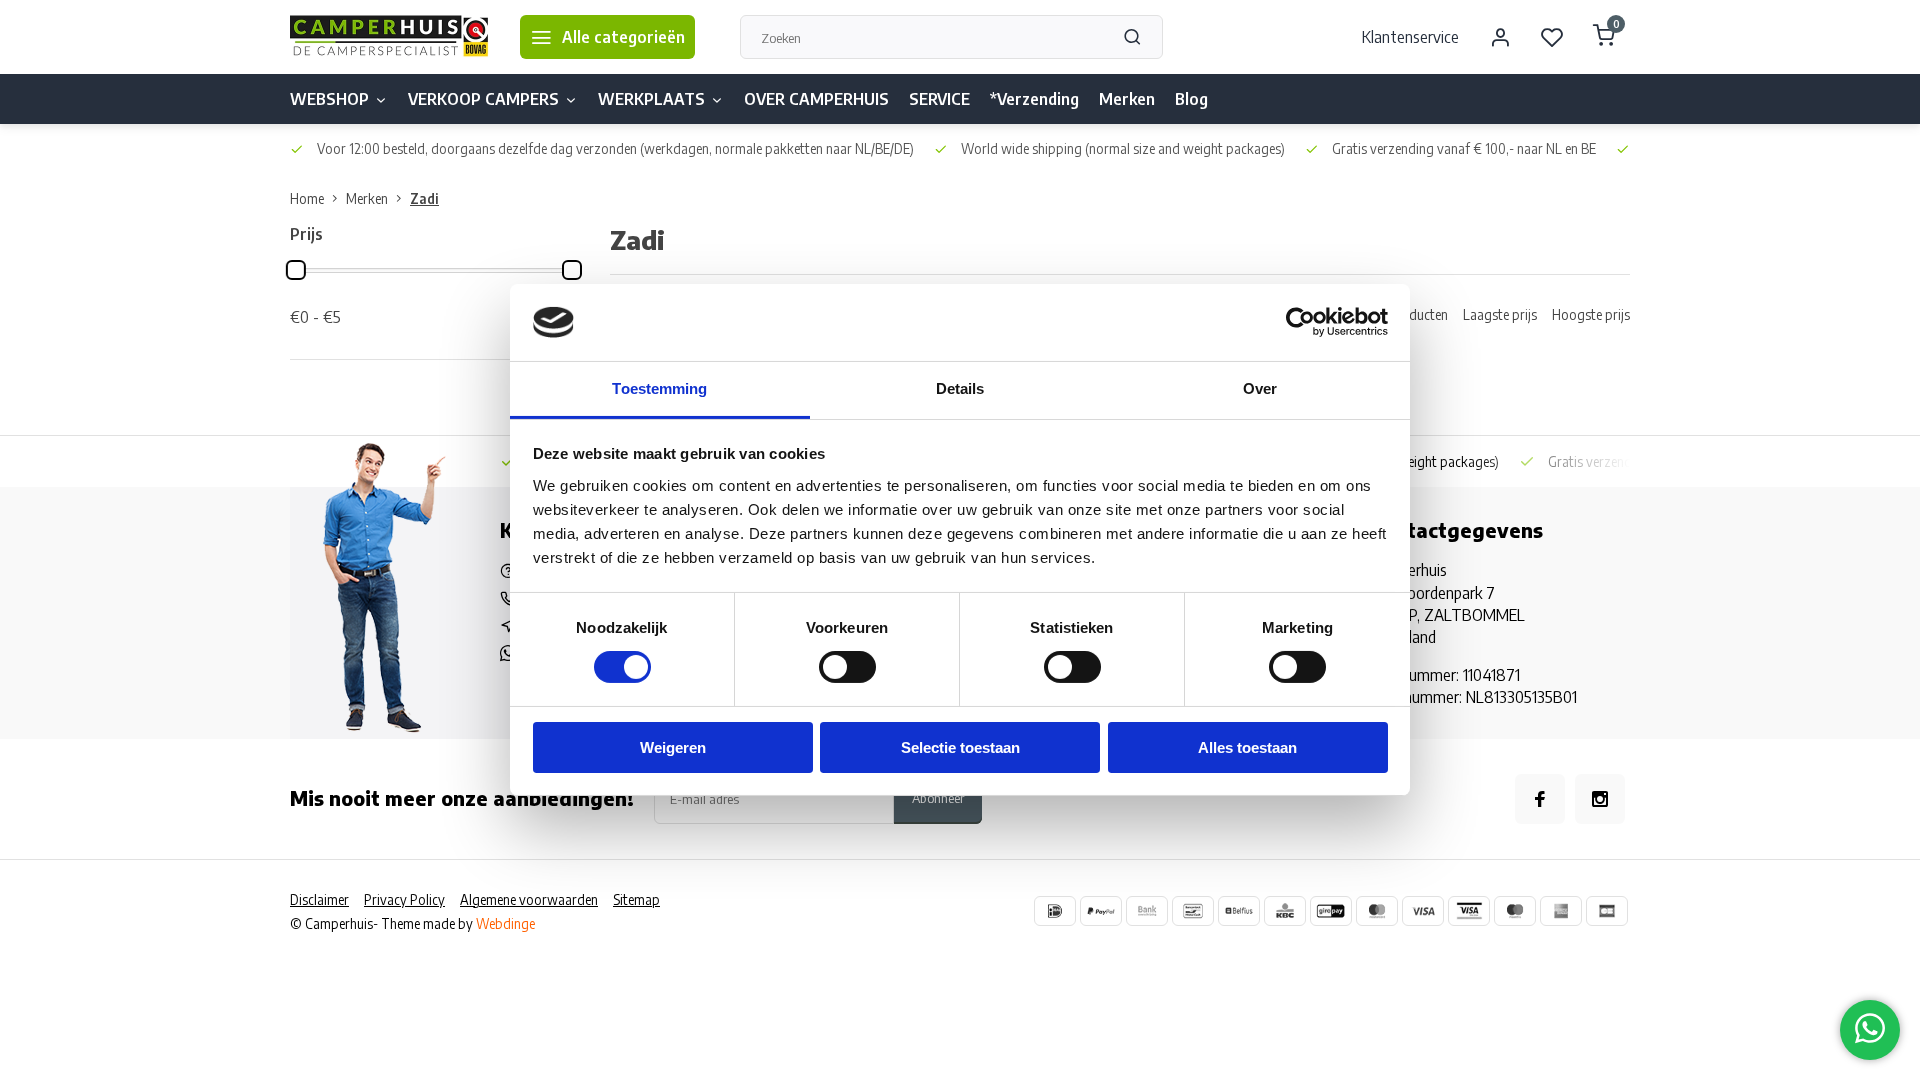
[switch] (847, 667)
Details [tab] (960, 388)
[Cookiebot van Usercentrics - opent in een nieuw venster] (1300, 322)
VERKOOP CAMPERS (483, 99)
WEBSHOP (329, 99)
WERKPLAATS (651, 99)
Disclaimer (319, 899)
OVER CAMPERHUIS (816, 99)
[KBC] (1285, 911)
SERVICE (939, 99)
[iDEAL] (1055, 911)
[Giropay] (1331, 911)
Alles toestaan (1247, 747)
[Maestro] (1515, 911)
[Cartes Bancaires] (1607, 911)
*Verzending (1034, 99)
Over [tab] (1260, 388)
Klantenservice (1410, 37)
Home (307, 198)
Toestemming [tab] (659, 388)
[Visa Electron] (1469, 911)
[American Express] (1561, 911)
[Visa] (1423, 911)
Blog (1191, 99)
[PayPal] (1101, 911)
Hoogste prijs (1591, 314)
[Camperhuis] (390, 37)
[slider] (296, 270)
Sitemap (636, 899)
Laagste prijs (1500, 314)
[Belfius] (1239, 911)
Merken (1127, 99)
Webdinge (505, 923)
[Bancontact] (1193, 911)
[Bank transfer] (1147, 911)
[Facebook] (1540, 799)
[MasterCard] (1377, 911)
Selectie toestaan (960, 747)
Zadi (424, 198)
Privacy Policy (404, 899)
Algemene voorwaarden (529, 899)
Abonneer (938, 797)
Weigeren (673, 747)
